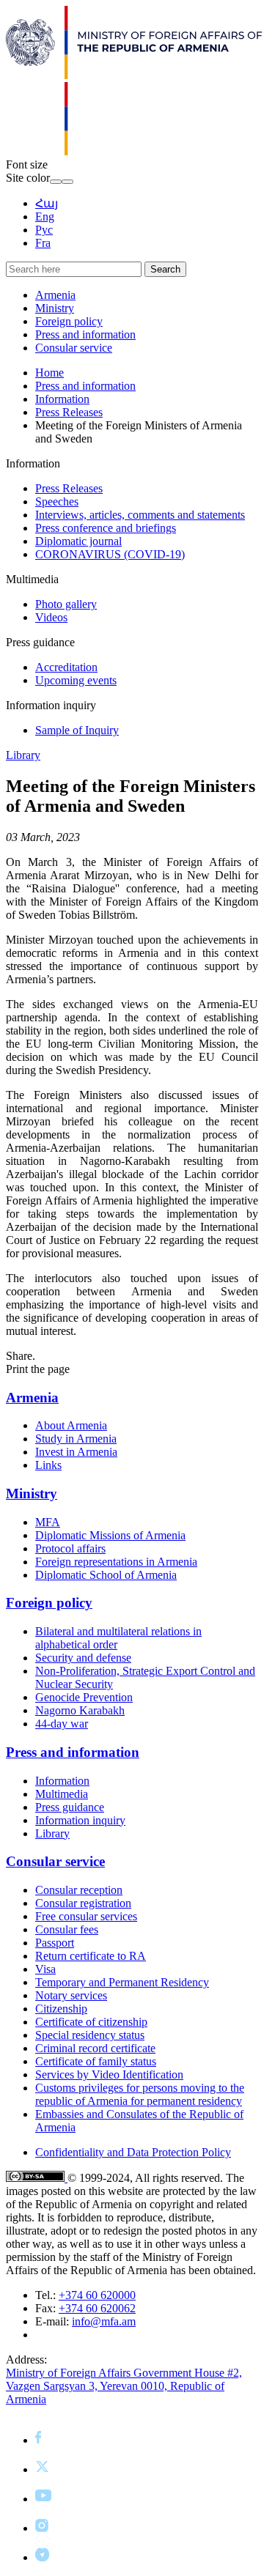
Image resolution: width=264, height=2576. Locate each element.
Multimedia (62, 1794)
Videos (51, 617)
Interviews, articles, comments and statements (140, 515)
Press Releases (69, 412)
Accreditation (66, 667)
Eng (45, 216)
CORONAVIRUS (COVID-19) (110, 554)
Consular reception (79, 1890)
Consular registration (83, 1903)
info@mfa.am (104, 2321)
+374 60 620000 (97, 2295)
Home (49, 373)
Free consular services (86, 1916)
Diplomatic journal (78, 541)
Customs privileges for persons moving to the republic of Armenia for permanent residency (140, 2094)
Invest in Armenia (76, 1452)
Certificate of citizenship (91, 2022)
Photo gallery (66, 604)
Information (62, 399)
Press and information (85, 334)
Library (23, 755)
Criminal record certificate (95, 2048)
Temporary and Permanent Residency (122, 1982)
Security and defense (83, 1658)
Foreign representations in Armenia (116, 1562)
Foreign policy (69, 321)
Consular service (74, 348)
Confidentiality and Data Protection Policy (133, 2152)
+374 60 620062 (97, 2308)
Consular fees (67, 1929)
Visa (45, 1969)
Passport (55, 1943)
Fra (43, 243)
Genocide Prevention (84, 1697)
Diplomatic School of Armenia (106, 1575)
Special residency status (90, 2035)
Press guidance (70, 1807)
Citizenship (61, 2009)
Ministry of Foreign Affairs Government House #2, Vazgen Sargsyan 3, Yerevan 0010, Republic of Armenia (124, 2386)
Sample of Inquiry (77, 730)
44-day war (62, 1724)
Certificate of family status (96, 2061)
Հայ (47, 203)
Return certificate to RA (91, 1956)
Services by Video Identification (109, 2075)
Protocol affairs (70, 1548)
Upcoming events (76, 680)
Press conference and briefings (106, 528)
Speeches (57, 501)
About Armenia (71, 1425)
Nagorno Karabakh (80, 1710)
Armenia (55, 295)
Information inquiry (80, 1820)
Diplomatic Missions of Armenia (110, 1535)
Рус (44, 230)
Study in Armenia (76, 1439)
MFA (48, 1522)
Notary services (71, 1995)
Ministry (55, 308)
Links (48, 1465)
